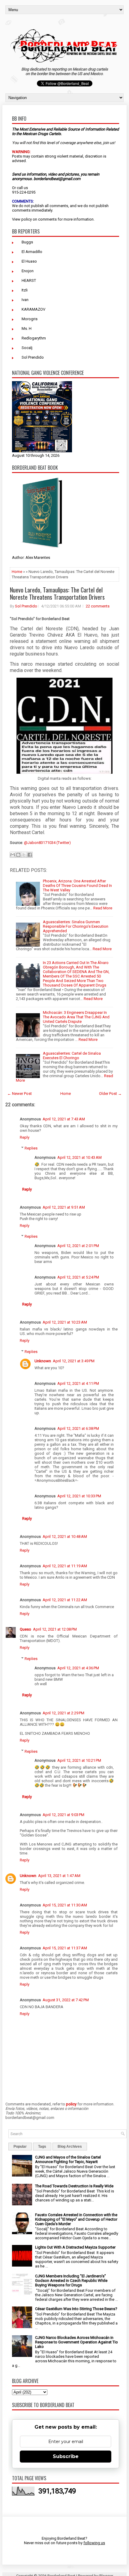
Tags (42, 2147)
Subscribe (66, 2456)
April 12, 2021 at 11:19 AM (65, 1566)
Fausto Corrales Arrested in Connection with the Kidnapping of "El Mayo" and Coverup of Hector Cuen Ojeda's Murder (76, 2219)
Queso (25, 1629)
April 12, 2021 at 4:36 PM (78, 1668)
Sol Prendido (33, 357)
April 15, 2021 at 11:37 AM (65, 1948)
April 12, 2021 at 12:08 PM (55, 1629)
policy (27, 219)
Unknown (43, 1361)
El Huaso (29, 261)
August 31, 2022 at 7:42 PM (66, 2000)
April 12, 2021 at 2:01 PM (78, 1246)
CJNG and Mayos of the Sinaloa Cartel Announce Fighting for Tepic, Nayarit (68, 2159)
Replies (31, 1148)
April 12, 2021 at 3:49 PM (74, 1361)
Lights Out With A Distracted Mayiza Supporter (75, 2247)
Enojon (28, 271)
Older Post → (110, 1094)
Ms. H (27, 328)
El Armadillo (32, 252)
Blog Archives (70, 2147)
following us (94, 2543)
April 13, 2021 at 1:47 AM (59, 1876)
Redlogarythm (34, 338)
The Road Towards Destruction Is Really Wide (74, 2186)
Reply (25, 1137)
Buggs (27, 242)
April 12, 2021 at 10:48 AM (65, 1537)
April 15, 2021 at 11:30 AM (65, 1905)
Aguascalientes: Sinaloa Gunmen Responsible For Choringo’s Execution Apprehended (76, 926)
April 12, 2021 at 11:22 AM (65, 1600)
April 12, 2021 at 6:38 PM (78, 1428)
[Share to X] (24, 855)
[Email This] (13, 855)
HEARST (29, 280)
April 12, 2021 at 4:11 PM (78, 1383)
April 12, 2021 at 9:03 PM (63, 1815)
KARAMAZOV (33, 309)
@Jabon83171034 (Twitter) (47, 843)
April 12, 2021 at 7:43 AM (64, 1119)
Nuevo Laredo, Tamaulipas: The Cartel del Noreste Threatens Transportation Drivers (57, 593)
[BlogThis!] (18, 855)
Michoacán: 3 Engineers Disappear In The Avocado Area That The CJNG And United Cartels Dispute (76, 1017)
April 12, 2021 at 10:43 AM (79, 1157)
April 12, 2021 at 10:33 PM (79, 1496)
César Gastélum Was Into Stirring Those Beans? (76, 2309)
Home (17, 572)
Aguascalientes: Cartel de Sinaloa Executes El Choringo (72, 1056)
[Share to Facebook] (30, 855)
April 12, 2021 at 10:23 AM (65, 1322)
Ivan (25, 300)
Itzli (25, 290)
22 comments (98, 606)
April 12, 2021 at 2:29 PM (63, 1713)
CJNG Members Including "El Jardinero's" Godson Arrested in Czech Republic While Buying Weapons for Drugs (71, 2281)
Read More (103, 908)
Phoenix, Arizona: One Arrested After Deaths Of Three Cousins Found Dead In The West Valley (77, 886)
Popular (20, 2147)
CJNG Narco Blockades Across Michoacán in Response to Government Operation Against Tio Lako (76, 2342)
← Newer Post (19, 1094)
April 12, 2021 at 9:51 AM (64, 1207)
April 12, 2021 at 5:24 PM (78, 1277)
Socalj (27, 348)
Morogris (30, 319)
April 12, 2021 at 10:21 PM (79, 1760)
